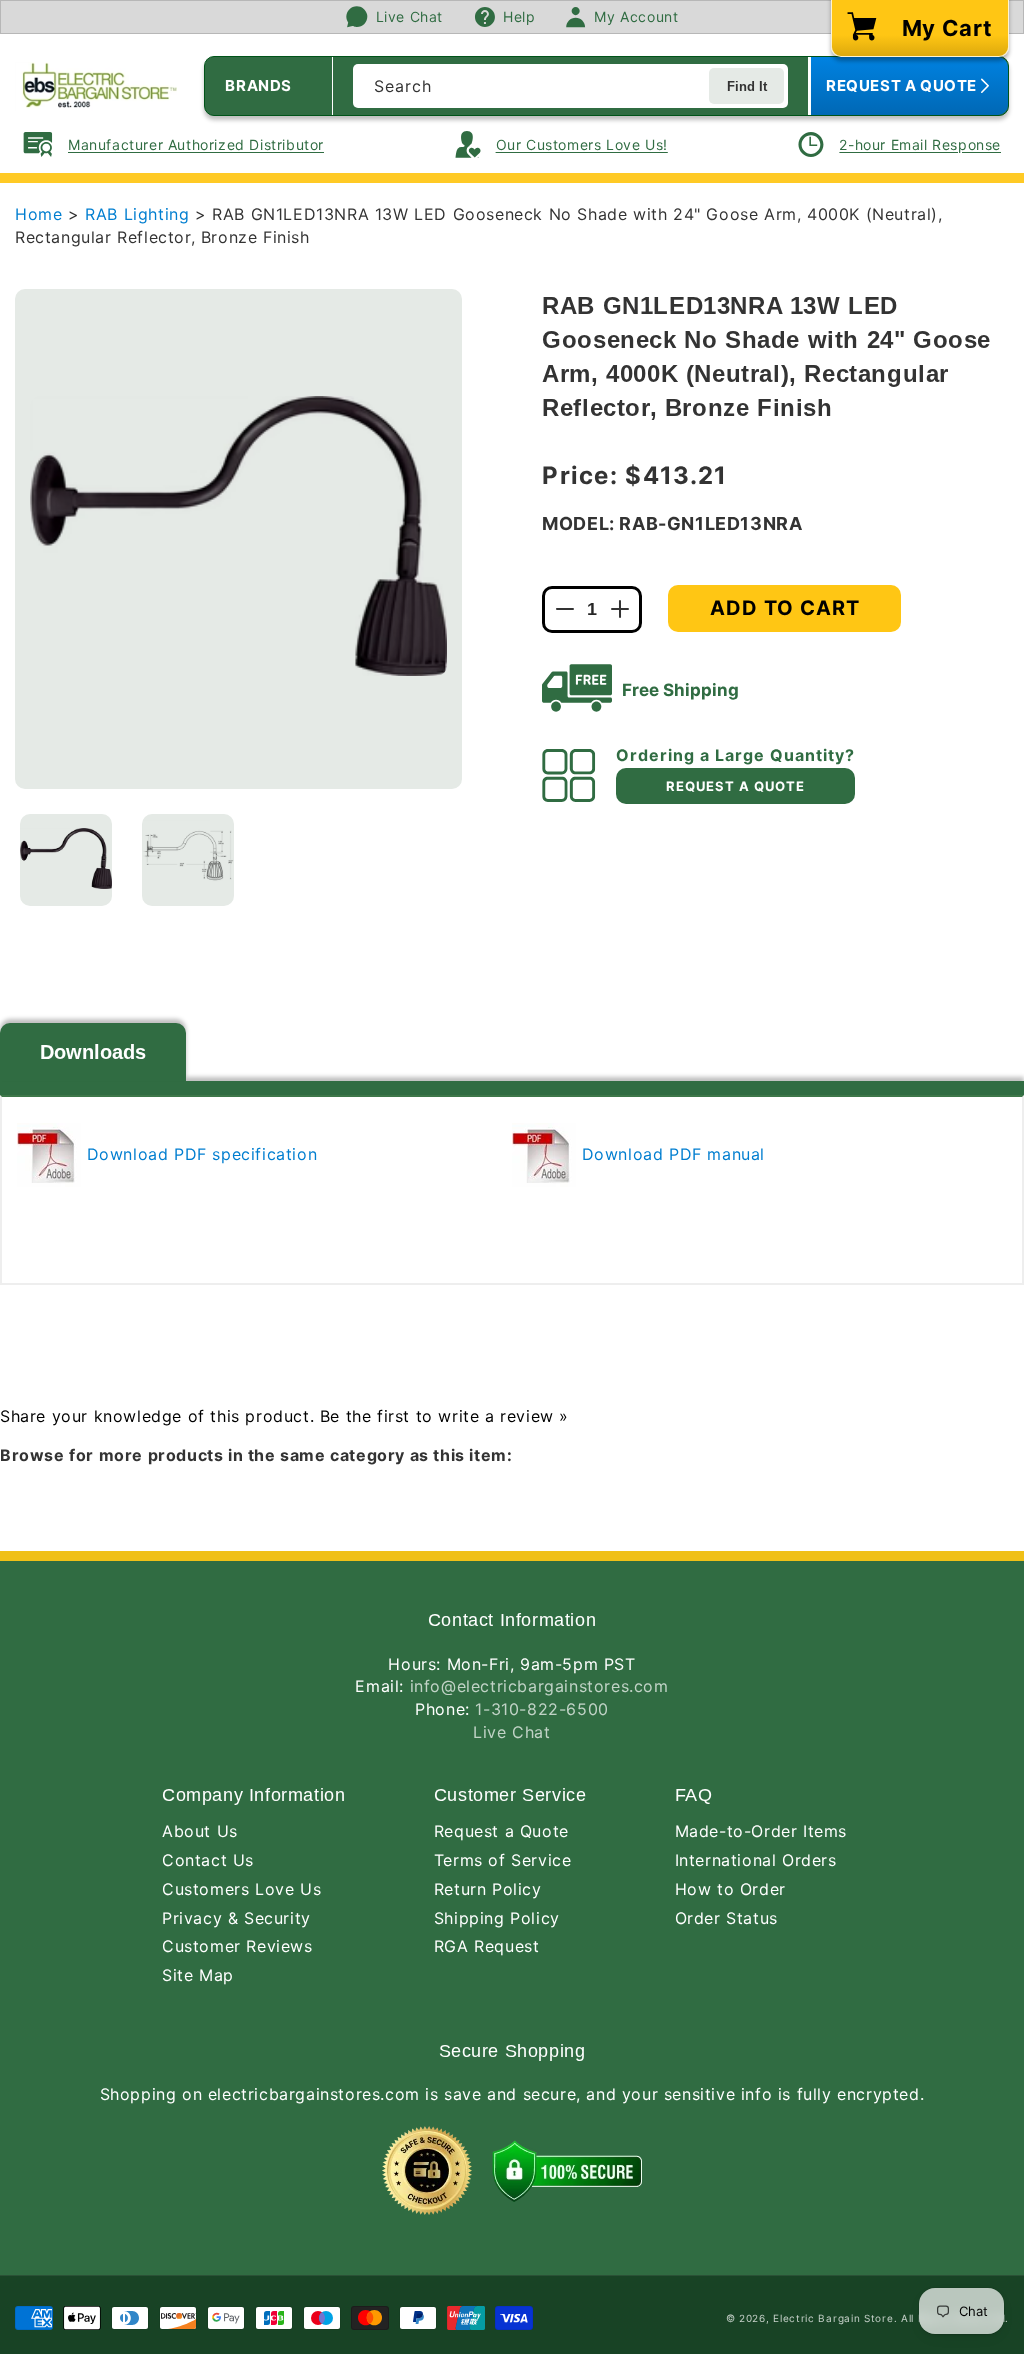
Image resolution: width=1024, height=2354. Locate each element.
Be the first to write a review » (444, 1416)
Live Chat (511, 1732)
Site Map (198, 1975)
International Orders (756, 1860)
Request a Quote (501, 1831)
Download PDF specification (199, 1154)
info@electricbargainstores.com (539, 1686)
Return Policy (488, 1889)
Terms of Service (503, 1860)
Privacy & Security (236, 1918)
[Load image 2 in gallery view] (188, 860)
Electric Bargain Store (833, 2318)
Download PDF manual (670, 1154)
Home (38, 214)
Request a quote (735, 786)
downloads (93, 1052)
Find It (747, 86)
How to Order (730, 1889)
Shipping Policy (497, 1918)
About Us (200, 1831)
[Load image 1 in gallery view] (66, 860)
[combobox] (570, 86)
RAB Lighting (140, 214)
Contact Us (208, 1860)
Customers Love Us (241, 1889)
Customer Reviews (237, 1946)
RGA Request (487, 1946)
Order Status (726, 1918)
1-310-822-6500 (541, 1709)
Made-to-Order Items (761, 1831)
